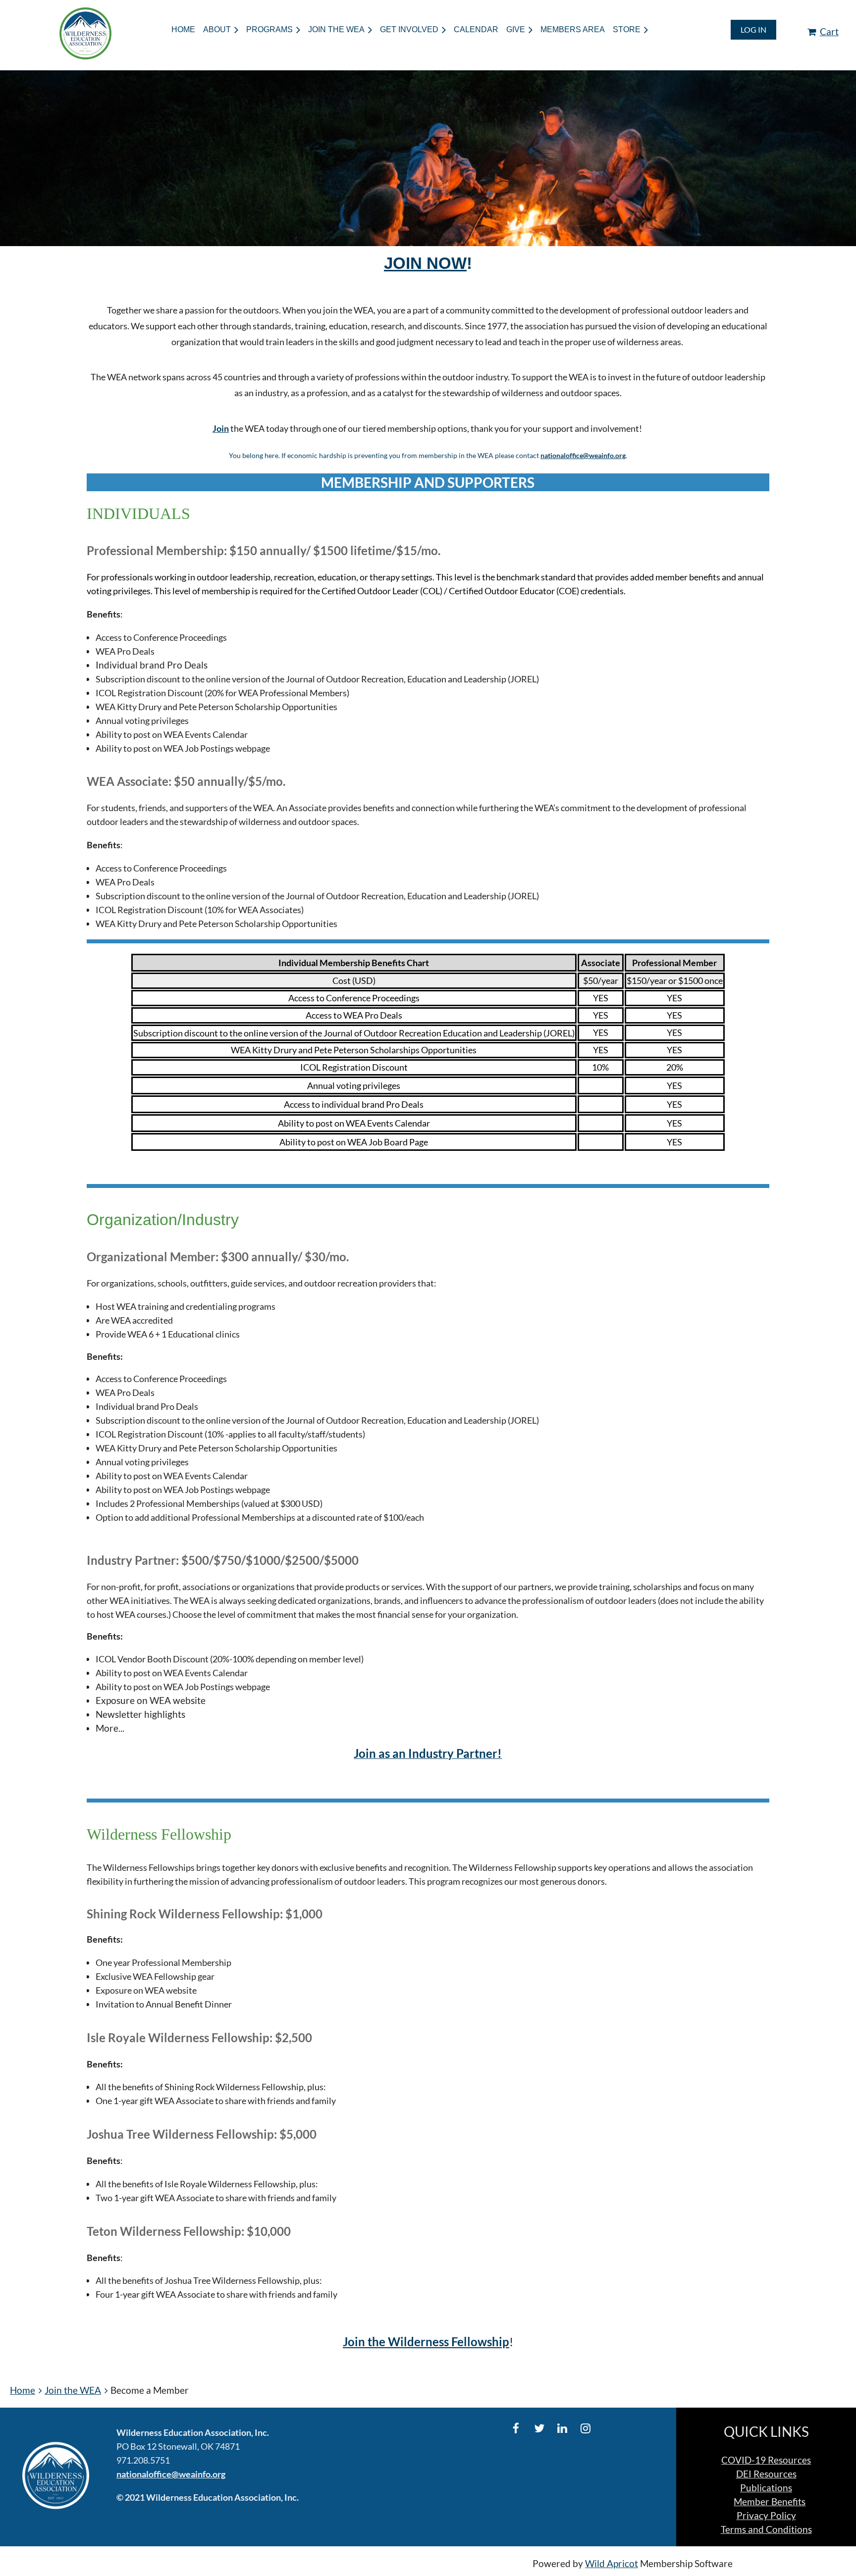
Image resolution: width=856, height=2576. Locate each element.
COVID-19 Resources (766, 2460)
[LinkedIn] (562, 2428)
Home (23, 2390)
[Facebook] (516, 2428)
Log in (753, 29)
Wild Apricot (612, 2564)
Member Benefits (770, 2502)
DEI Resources (766, 2474)
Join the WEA (73, 2390)
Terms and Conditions (766, 2529)
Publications (766, 2488)
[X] (539, 2428)
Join (221, 428)
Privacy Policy (766, 2516)
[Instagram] (586, 2428)
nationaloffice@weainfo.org (583, 455)
